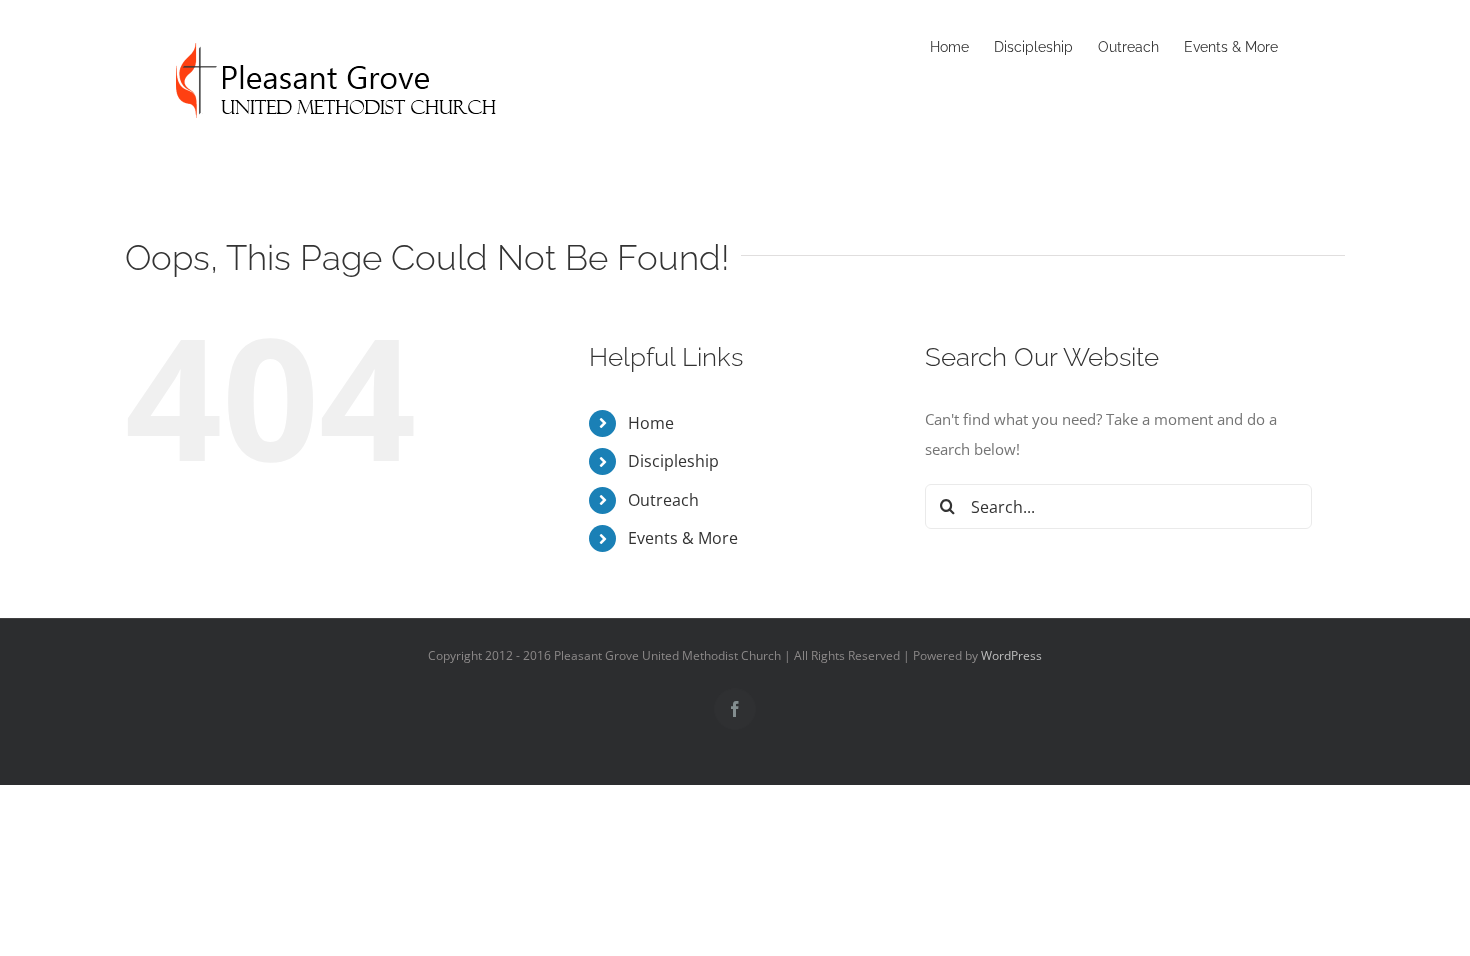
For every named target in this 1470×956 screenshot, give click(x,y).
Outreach (663, 500)
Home (651, 423)
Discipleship (673, 461)
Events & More (683, 538)
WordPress (1011, 655)
